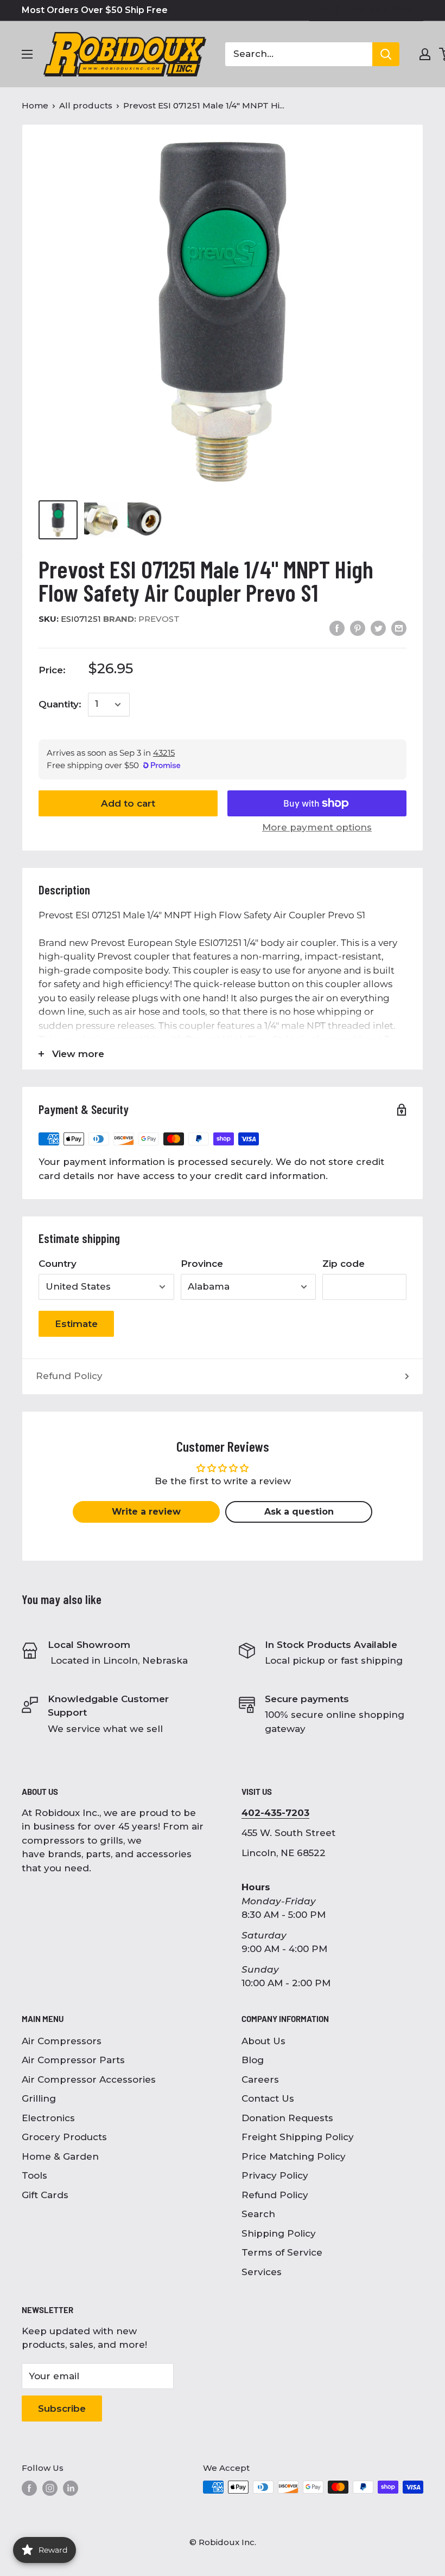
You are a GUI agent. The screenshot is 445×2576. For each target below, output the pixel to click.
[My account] (425, 54)
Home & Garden (60, 2156)
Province (202, 1264)
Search (258, 2214)
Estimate (76, 1324)
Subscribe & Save (374, 10)
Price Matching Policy (294, 2156)
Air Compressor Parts (73, 2060)
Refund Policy (69, 1376)
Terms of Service (282, 2252)
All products (86, 105)
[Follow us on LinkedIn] (71, 2488)
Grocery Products (64, 2137)
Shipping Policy (279, 2233)
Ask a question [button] (299, 1512)
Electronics (48, 2118)
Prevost (141, 619)
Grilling (39, 2098)
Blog (253, 2060)
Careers (260, 2079)
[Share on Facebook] (337, 628)
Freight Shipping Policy (298, 2137)
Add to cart (128, 803)
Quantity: (60, 704)
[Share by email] (399, 628)
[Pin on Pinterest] (358, 628)
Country (58, 1264)
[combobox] (299, 54)
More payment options (317, 827)
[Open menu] (27, 54)
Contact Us (268, 2098)
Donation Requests (287, 2118)
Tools (34, 2175)
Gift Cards (45, 2195)
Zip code (344, 1264)
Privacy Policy (275, 2175)
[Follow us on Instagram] (50, 2488)
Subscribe (62, 2408)
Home (35, 105)
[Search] (386, 54)
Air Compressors (62, 2041)
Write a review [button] (146, 1512)
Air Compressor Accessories (89, 2079)
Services (262, 2272)
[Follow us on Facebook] (29, 2488)
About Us (263, 2041)
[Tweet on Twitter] (378, 628)
